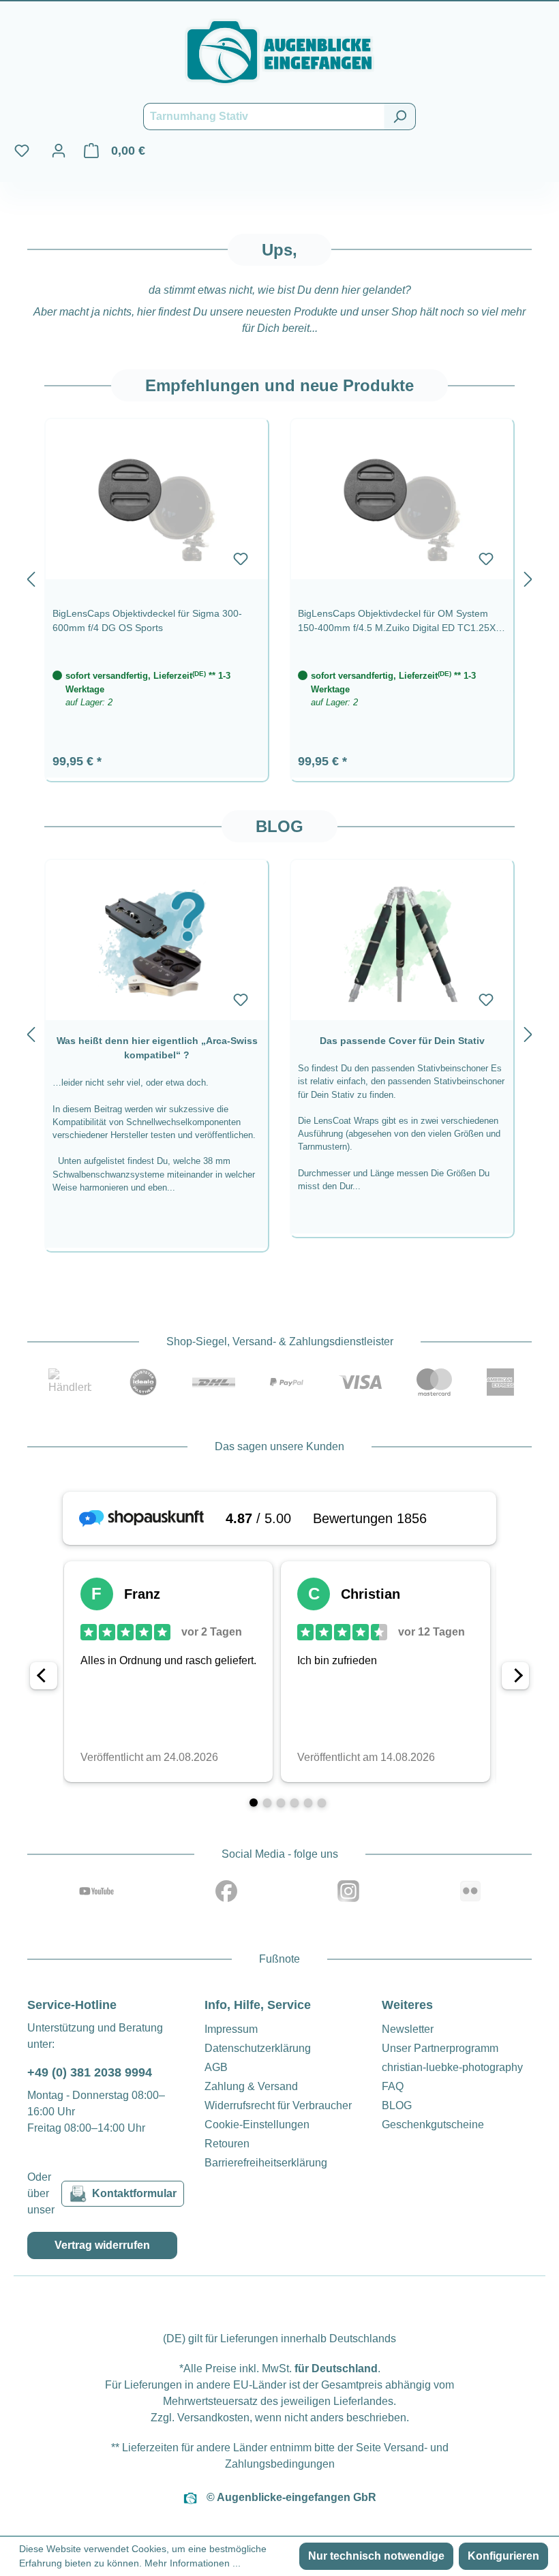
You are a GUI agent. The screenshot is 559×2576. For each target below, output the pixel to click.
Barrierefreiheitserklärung (266, 2163)
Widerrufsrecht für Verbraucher (278, 2105)
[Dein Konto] (59, 151)
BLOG (397, 2105)
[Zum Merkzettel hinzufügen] (241, 559)
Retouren (227, 2144)
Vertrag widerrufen (102, 2245)
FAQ (393, 2086)
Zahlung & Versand (251, 2086)
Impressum (231, 2029)
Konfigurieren (503, 2556)
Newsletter (408, 2029)
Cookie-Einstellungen (257, 2125)
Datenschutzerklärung (258, 2048)
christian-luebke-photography (452, 2067)
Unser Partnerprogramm (440, 2048)
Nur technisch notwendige (376, 2556)
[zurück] (31, 576)
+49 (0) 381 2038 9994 (90, 2072)
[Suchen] (400, 117)
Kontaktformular (134, 2193)
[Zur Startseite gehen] (279, 52)
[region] (279, 576)
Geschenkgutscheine (433, 2125)
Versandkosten (213, 2418)
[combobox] (264, 117)
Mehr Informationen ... (193, 2563)
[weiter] (528, 576)
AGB (216, 2067)
